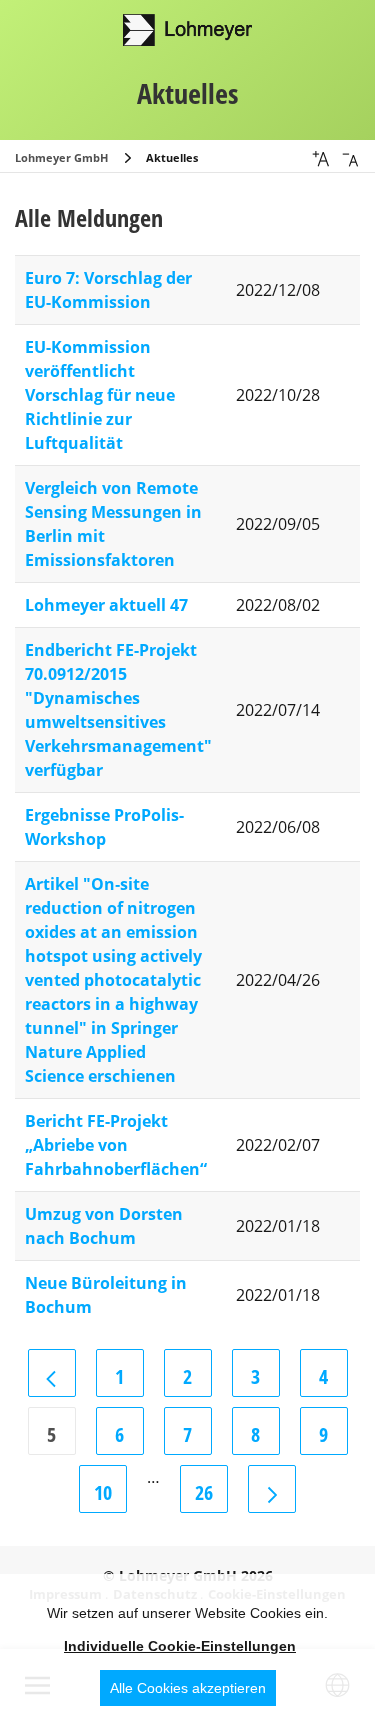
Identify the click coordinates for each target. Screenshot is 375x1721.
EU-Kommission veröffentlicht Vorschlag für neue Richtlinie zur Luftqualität (100, 395)
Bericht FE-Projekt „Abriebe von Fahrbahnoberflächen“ (116, 1145)
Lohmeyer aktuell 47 (106, 605)
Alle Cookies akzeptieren (188, 1688)
